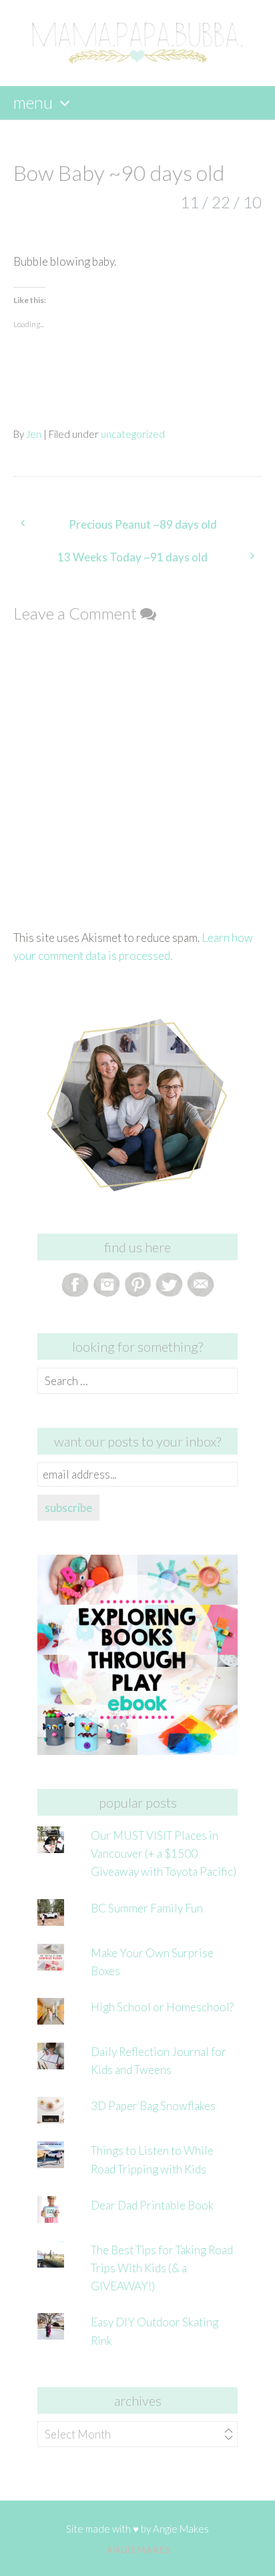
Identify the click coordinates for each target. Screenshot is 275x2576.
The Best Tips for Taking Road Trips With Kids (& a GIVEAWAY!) (162, 2268)
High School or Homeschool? (162, 2007)
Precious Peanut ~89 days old (143, 524)
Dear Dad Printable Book (152, 2205)
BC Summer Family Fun (147, 1908)
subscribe (68, 1508)
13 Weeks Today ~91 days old (132, 557)
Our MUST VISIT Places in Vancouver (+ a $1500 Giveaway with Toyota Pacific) (164, 1853)
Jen (34, 434)
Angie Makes (181, 2529)
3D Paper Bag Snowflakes (153, 2106)
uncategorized (133, 434)
